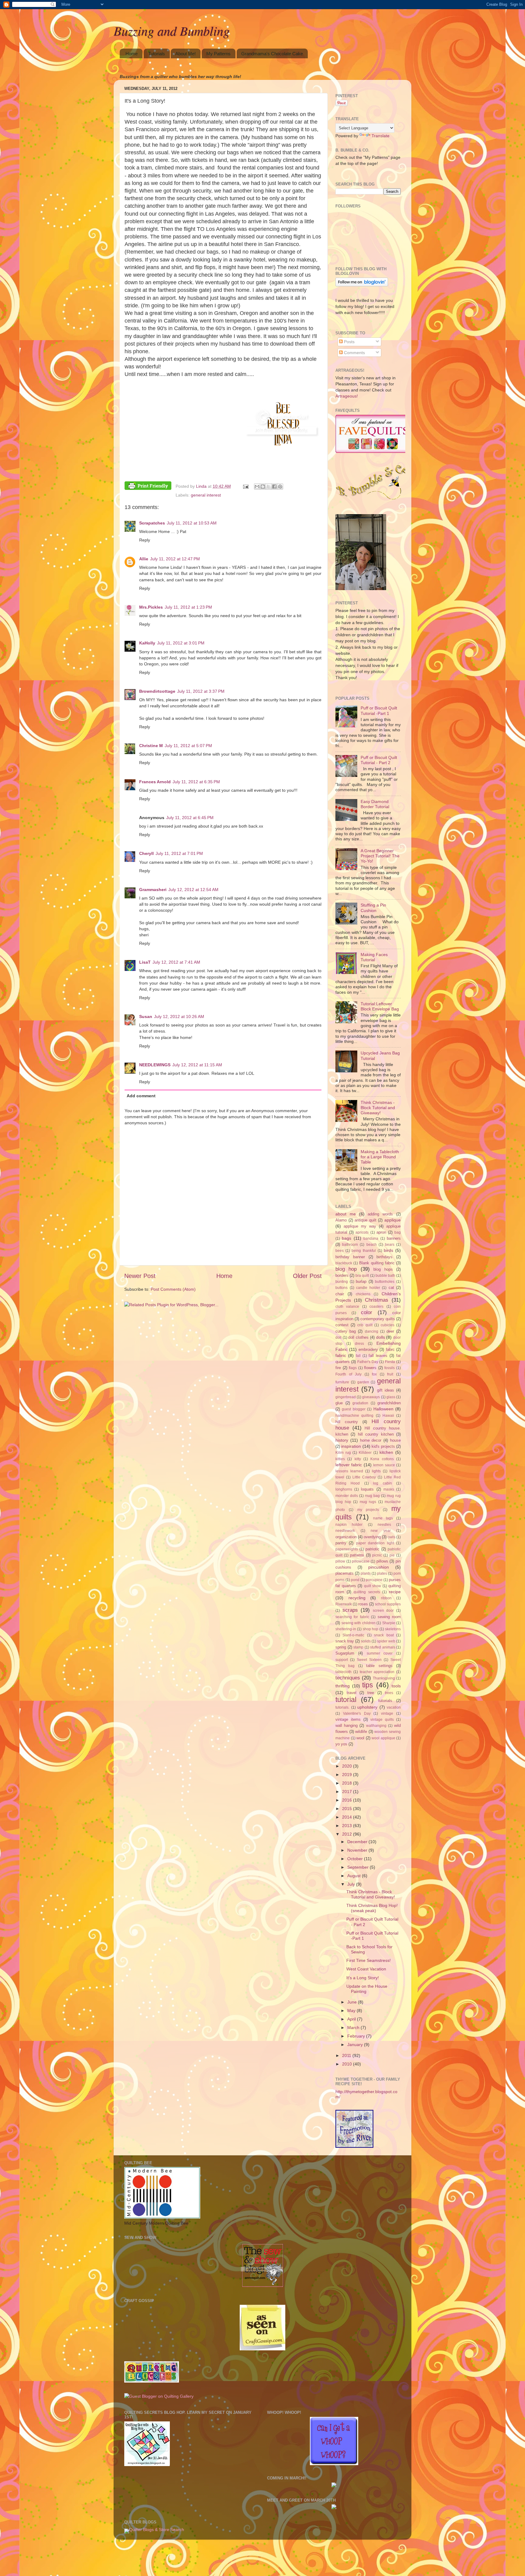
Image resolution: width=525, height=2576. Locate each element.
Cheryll (146, 853)
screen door (383, 1611)
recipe (395, 1592)
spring (341, 1647)
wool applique (383, 1738)
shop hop (371, 1629)
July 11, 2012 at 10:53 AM (192, 523)
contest (342, 1325)
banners (394, 1238)
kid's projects (383, 1446)
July (352, 1884)
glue (339, 1403)
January (356, 2045)
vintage (387, 1713)
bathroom (350, 1245)
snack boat (384, 1635)
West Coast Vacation (366, 1969)
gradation (360, 1403)
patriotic (372, 1549)
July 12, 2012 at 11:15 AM (197, 1065)
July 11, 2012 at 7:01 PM (179, 853)
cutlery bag (346, 1331)
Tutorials (157, 54)
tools (396, 1686)
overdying (372, 1537)
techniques (348, 1678)
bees (340, 1251)
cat (391, 1288)
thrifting (343, 1686)
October (356, 1859)
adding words (380, 1214)
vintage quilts (382, 1720)
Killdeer (365, 1453)
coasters (376, 1307)
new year (381, 1531)
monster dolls (347, 1496)
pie (392, 1555)
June (353, 2002)
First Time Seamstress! (369, 1960)
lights (376, 1471)
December (358, 1842)
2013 (348, 1826)
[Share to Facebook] (274, 487)
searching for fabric (352, 1617)
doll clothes (358, 1337)
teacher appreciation (377, 1672)
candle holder (368, 1288)
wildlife (361, 1732)
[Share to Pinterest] (280, 487)
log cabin (382, 1483)
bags (347, 1238)
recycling (357, 1598)
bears (390, 1245)
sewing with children (359, 1623)
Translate (381, 136)
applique (393, 1220)
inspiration (351, 1446)
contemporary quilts (378, 1319)
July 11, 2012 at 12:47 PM (175, 559)
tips (368, 1685)
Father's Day (368, 1362)
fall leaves (378, 1356)
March (354, 2028)
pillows (382, 1561)
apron (381, 1232)
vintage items (348, 1719)
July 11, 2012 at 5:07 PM (188, 746)
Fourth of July (348, 1374)
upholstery (367, 1707)
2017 (348, 1792)
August (355, 1876)
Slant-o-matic (353, 1635)
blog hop (346, 1269)
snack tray (345, 1641)
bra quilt (362, 1276)
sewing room (389, 1617)
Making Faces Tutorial (374, 957)
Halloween (383, 1409)
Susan (146, 1016)
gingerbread (346, 1397)
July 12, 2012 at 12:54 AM (193, 890)
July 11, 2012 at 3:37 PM (201, 691)
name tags (383, 1518)
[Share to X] (269, 487)
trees (389, 1693)
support (342, 1660)
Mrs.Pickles (151, 607)
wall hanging (347, 1725)
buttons (341, 1288)
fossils (389, 1368)
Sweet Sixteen (369, 1660)
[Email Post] (245, 486)
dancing (372, 1331)
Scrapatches (152, 523)
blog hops (383, 1269)
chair (340, 1294)
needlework (345, 1531)
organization (346, 1537)
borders (342, 1275)
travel (352, 1693)
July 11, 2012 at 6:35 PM (196, 782)
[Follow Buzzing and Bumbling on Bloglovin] (362, 285)
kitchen (386, 1452)
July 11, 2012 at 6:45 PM (190, 818)
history (342, 1440)
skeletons (393, 1629)
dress (359, 1344)
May (352, 2011)
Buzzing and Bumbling (172, 30)
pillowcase (361, 1561)
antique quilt (365, 1220)
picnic (377, 1555)
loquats (367, 1489)
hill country (347, 1422)
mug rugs (368, 1502)
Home (132, 54)
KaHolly (147, 643)
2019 (348, 1775)
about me (346, 1214)
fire (338, 1368)
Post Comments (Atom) (173, 1289)
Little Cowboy (364, 1477)
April (352, 2019)
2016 (348, 1800)
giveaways (371, 1397)
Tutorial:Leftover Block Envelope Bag (380, 1006)
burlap (361, 1281)
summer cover (380, 1653)
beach (372, 1245)
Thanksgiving (384, 1678)
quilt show (373, 1586)
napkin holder (349, 1525)
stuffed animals (383, 1647)
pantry (341, 1543)
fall (358, 1356)
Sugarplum (345, 1653)
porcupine (374, 1580)
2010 (348, 2064)
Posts (349, 342)
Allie (144, 559)
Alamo (341, 1220)
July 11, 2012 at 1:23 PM (188, 607)
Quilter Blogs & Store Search (157, 2530)
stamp (358, 1647)
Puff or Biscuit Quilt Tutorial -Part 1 (379, 711)
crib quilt (365, 1325)
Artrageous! (347, 396)
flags (353, 1368)
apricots (362, 1232)
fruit (390, 1374)
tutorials (385, 1701)
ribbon (386, 1598)
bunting (342, 1282)
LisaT (145, 962)
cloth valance (347, 1307)
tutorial (346, 1700)
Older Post (307, 1276)
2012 (348, 1834)
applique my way (360, 1226)
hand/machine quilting (354, 1416)
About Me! (185, 54)
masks (389, 1489)
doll (338, 1338)
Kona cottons (382, 1459)
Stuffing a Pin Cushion (373, 908)
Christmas (377, 1300)
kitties (340, 1459)
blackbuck (344, 1263)
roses (363, 1604)
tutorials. (342, 1707)
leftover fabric (349, 1465)
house (395, 1440)
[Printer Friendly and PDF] (148, 487)
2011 (347, 2055)
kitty (358, 1459)
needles (384, 1525)
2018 (348, 1783)
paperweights (347, 1549)
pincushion (379, 1567)
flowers (370, 1368)
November (358, 1850)
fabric (341, 1355)
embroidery (368, 1349)
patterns (357, 1555)
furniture (342, 1382)
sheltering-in (346, 1629)
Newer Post (140, 1276)
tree (371, 1693)
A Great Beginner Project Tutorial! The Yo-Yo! (380, 856)
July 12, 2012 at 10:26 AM (179, 1016)
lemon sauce (384, 1465)
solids (366, 1641)
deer (390, 1331)
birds (388, 1250)
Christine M (151, 746)
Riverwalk (344, 1604)
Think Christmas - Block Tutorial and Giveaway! (378, 1108)
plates (382, 1573)
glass (391, 1397)
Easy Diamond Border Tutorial (375, 804)
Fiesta (390, 1362)
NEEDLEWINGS (155, 1065)
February (357, 2036)
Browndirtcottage (157, 691)
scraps (350, 1610)
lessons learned (349, 1471)
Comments (354, 353)
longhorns (344, 1489)
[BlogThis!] (263, 487)
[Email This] (257, 487)
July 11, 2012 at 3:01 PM (181, 643)
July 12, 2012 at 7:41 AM (176, 962)
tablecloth (343, 1672)
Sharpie (389, 1623)
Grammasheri (153, 890)
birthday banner (350, 1257)
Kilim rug (343, 1453)
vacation (394, 1707)
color (367, 1312)
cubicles (388, 1325)
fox (374, 1374)
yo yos (341, 1744)
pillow (340, 1561)
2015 (348, 1809)
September (359, 1867)
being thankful (364, 1251)
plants (366, 1573)
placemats (345, 1573)
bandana (371, 1238)
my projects (368, 1510)
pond (355, 1580)
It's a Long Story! (363, 1978)
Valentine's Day (357, 1713)
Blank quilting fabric (377, 1263)
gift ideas (386, 1390)
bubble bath (385, 1276)
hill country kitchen (376, 1434)
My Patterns (218, 54)
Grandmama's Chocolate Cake (272, 54)
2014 (348, 1817)
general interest (206, 495)
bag (398, 1232)
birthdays (384, 1257)
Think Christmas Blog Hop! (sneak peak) (372, 1908)
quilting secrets (367, 1592)
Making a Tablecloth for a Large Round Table (380, 1157)
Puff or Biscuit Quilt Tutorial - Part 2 (379, 760)
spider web (386, 1641)
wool (360, 1738)
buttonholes (385, 1282)
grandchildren (389, 1403)
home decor (371, 1440)
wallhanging (376, 1726)
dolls (381, 1337)
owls (391, 1537)
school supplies (388, 1604)
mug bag (372, 1496)
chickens (363, 1294)
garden (363, 1382)
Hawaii (388, 1416)
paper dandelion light (375, 1543)
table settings (379, 1666)
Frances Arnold (155, 782)
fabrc (390, 1349)
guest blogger (353, 1409)
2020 (348, 1766)
